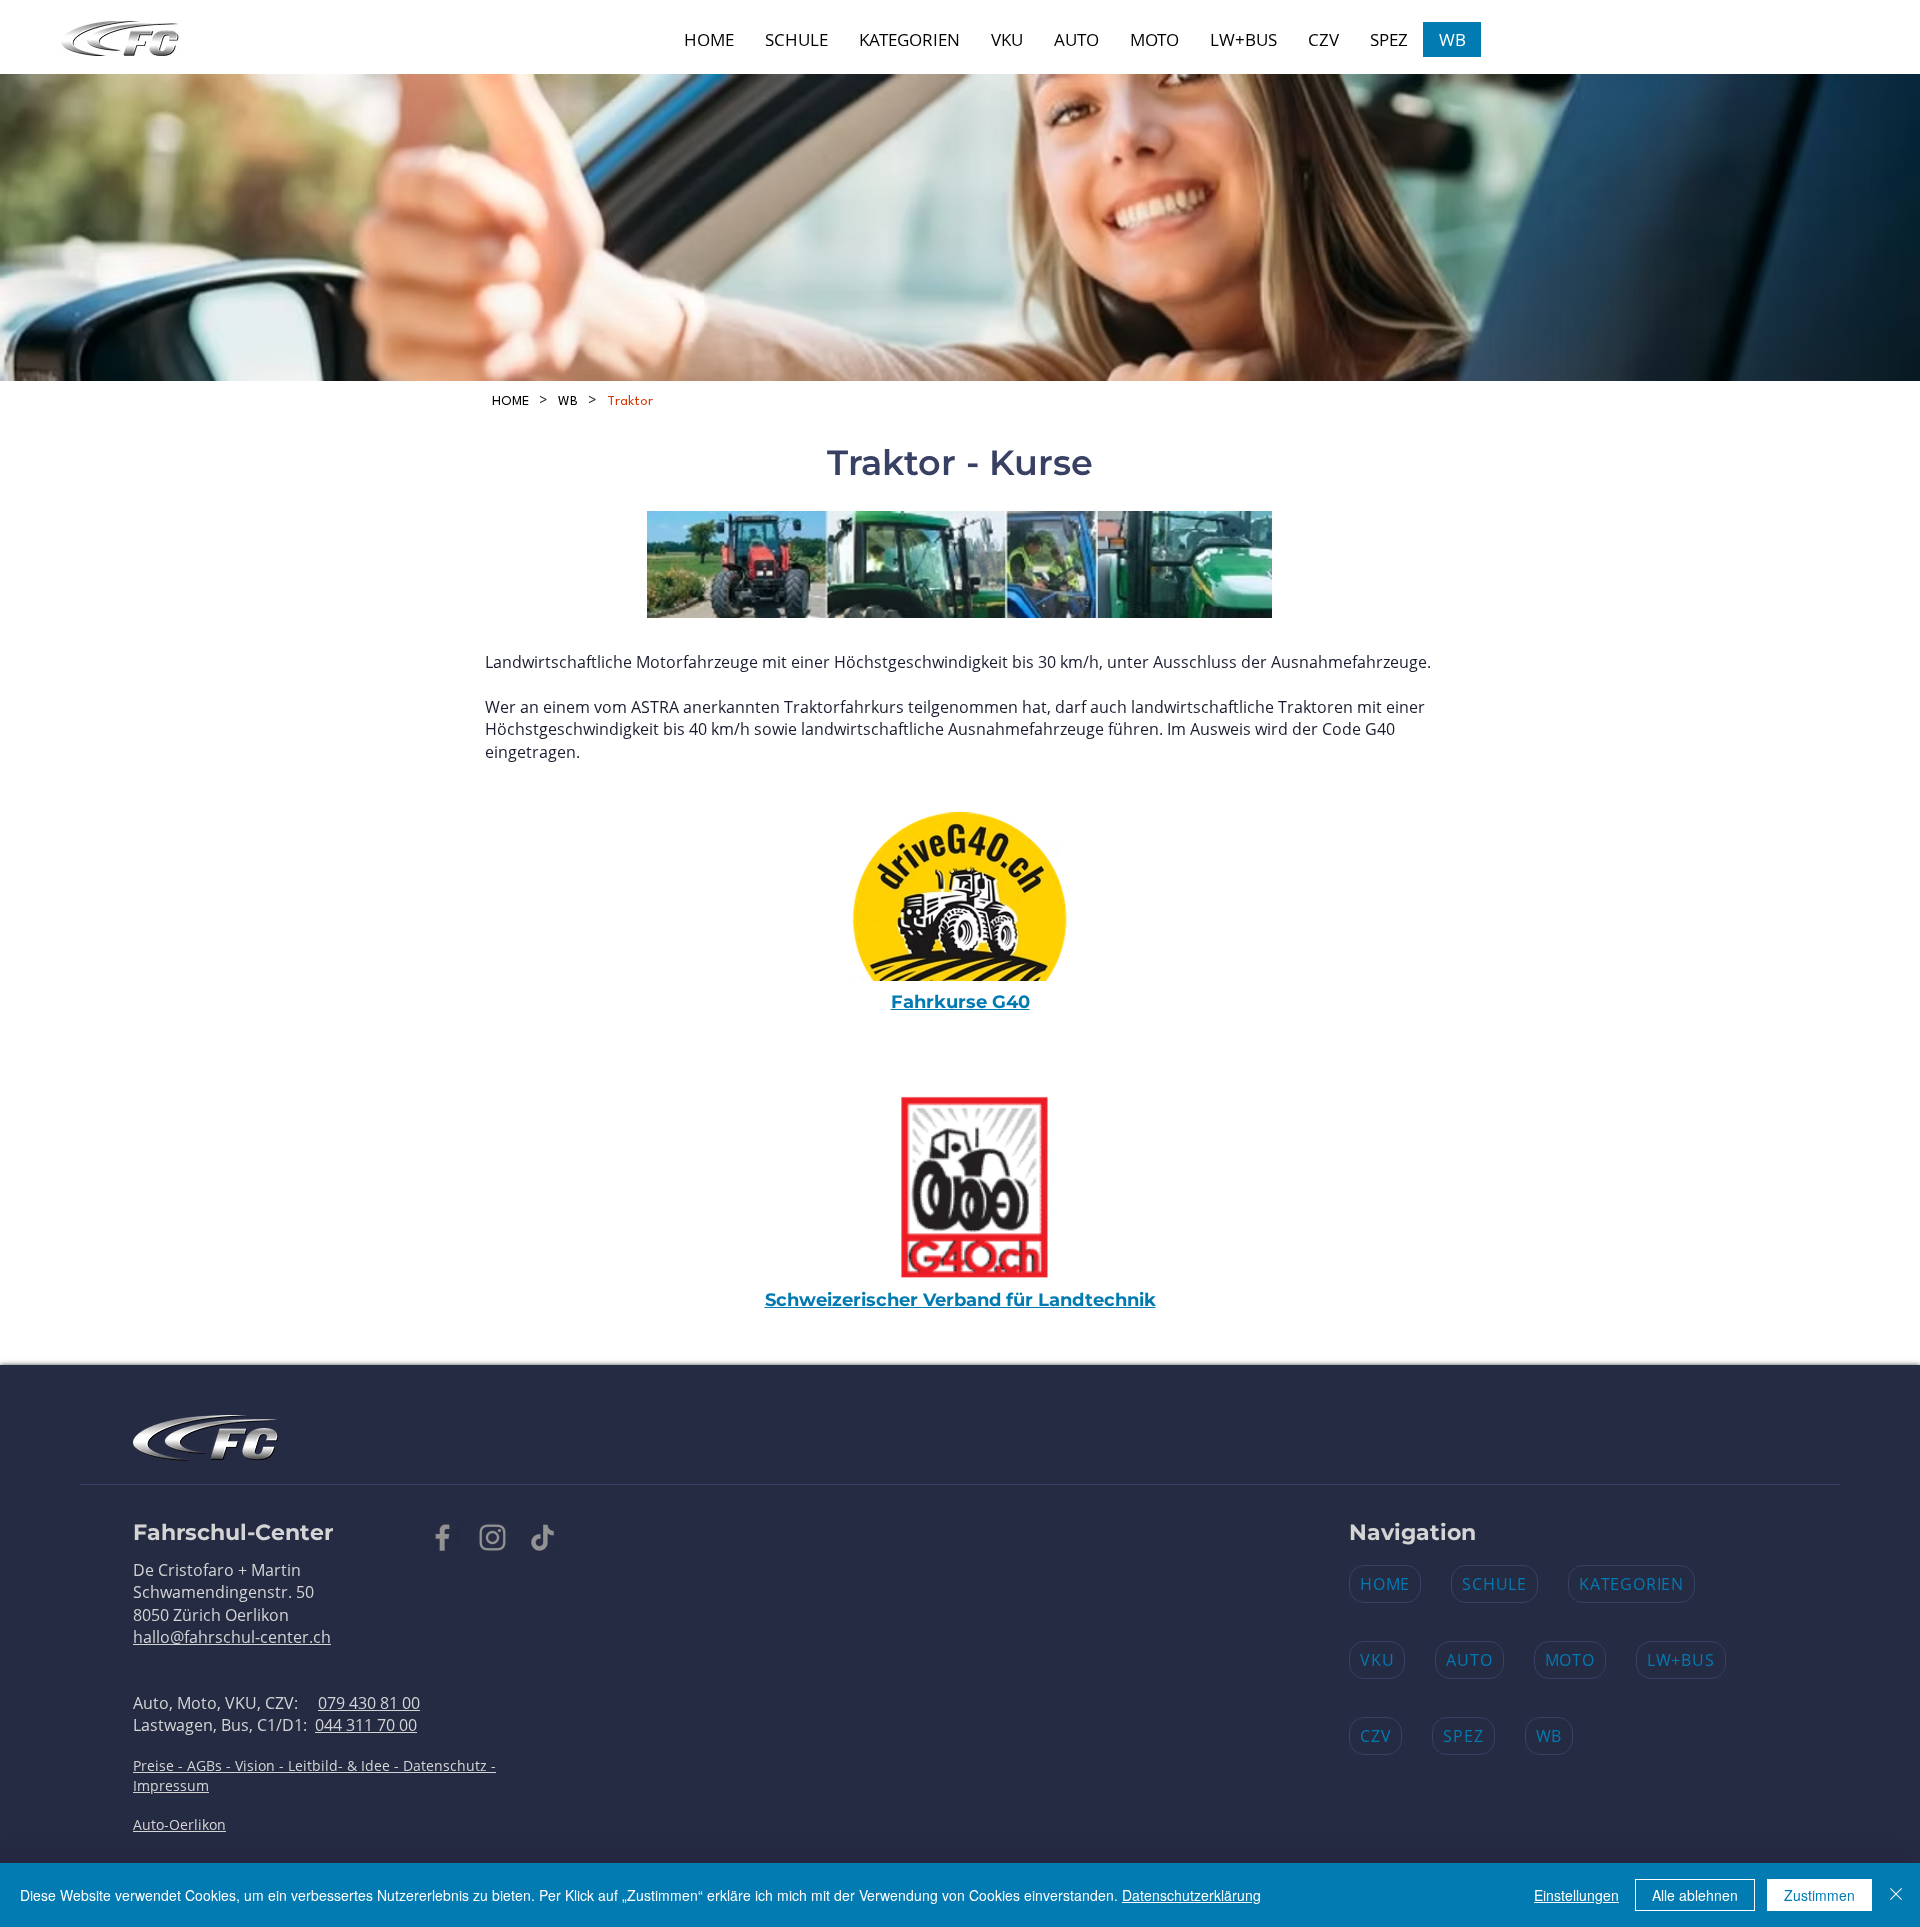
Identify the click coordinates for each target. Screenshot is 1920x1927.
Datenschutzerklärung (1191, 1895)
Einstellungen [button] (1576, 1895)
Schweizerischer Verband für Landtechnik (960, 1300)
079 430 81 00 (369, 1703)
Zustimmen (1819, 1895)
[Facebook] (442, 1537)
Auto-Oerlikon (179, 1824)
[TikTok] (542, 1537)
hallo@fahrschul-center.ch (232, 1637)
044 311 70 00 (366, 1725)
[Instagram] (492, 1537)
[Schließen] (1896, 1895)
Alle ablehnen (1695, 1895)
